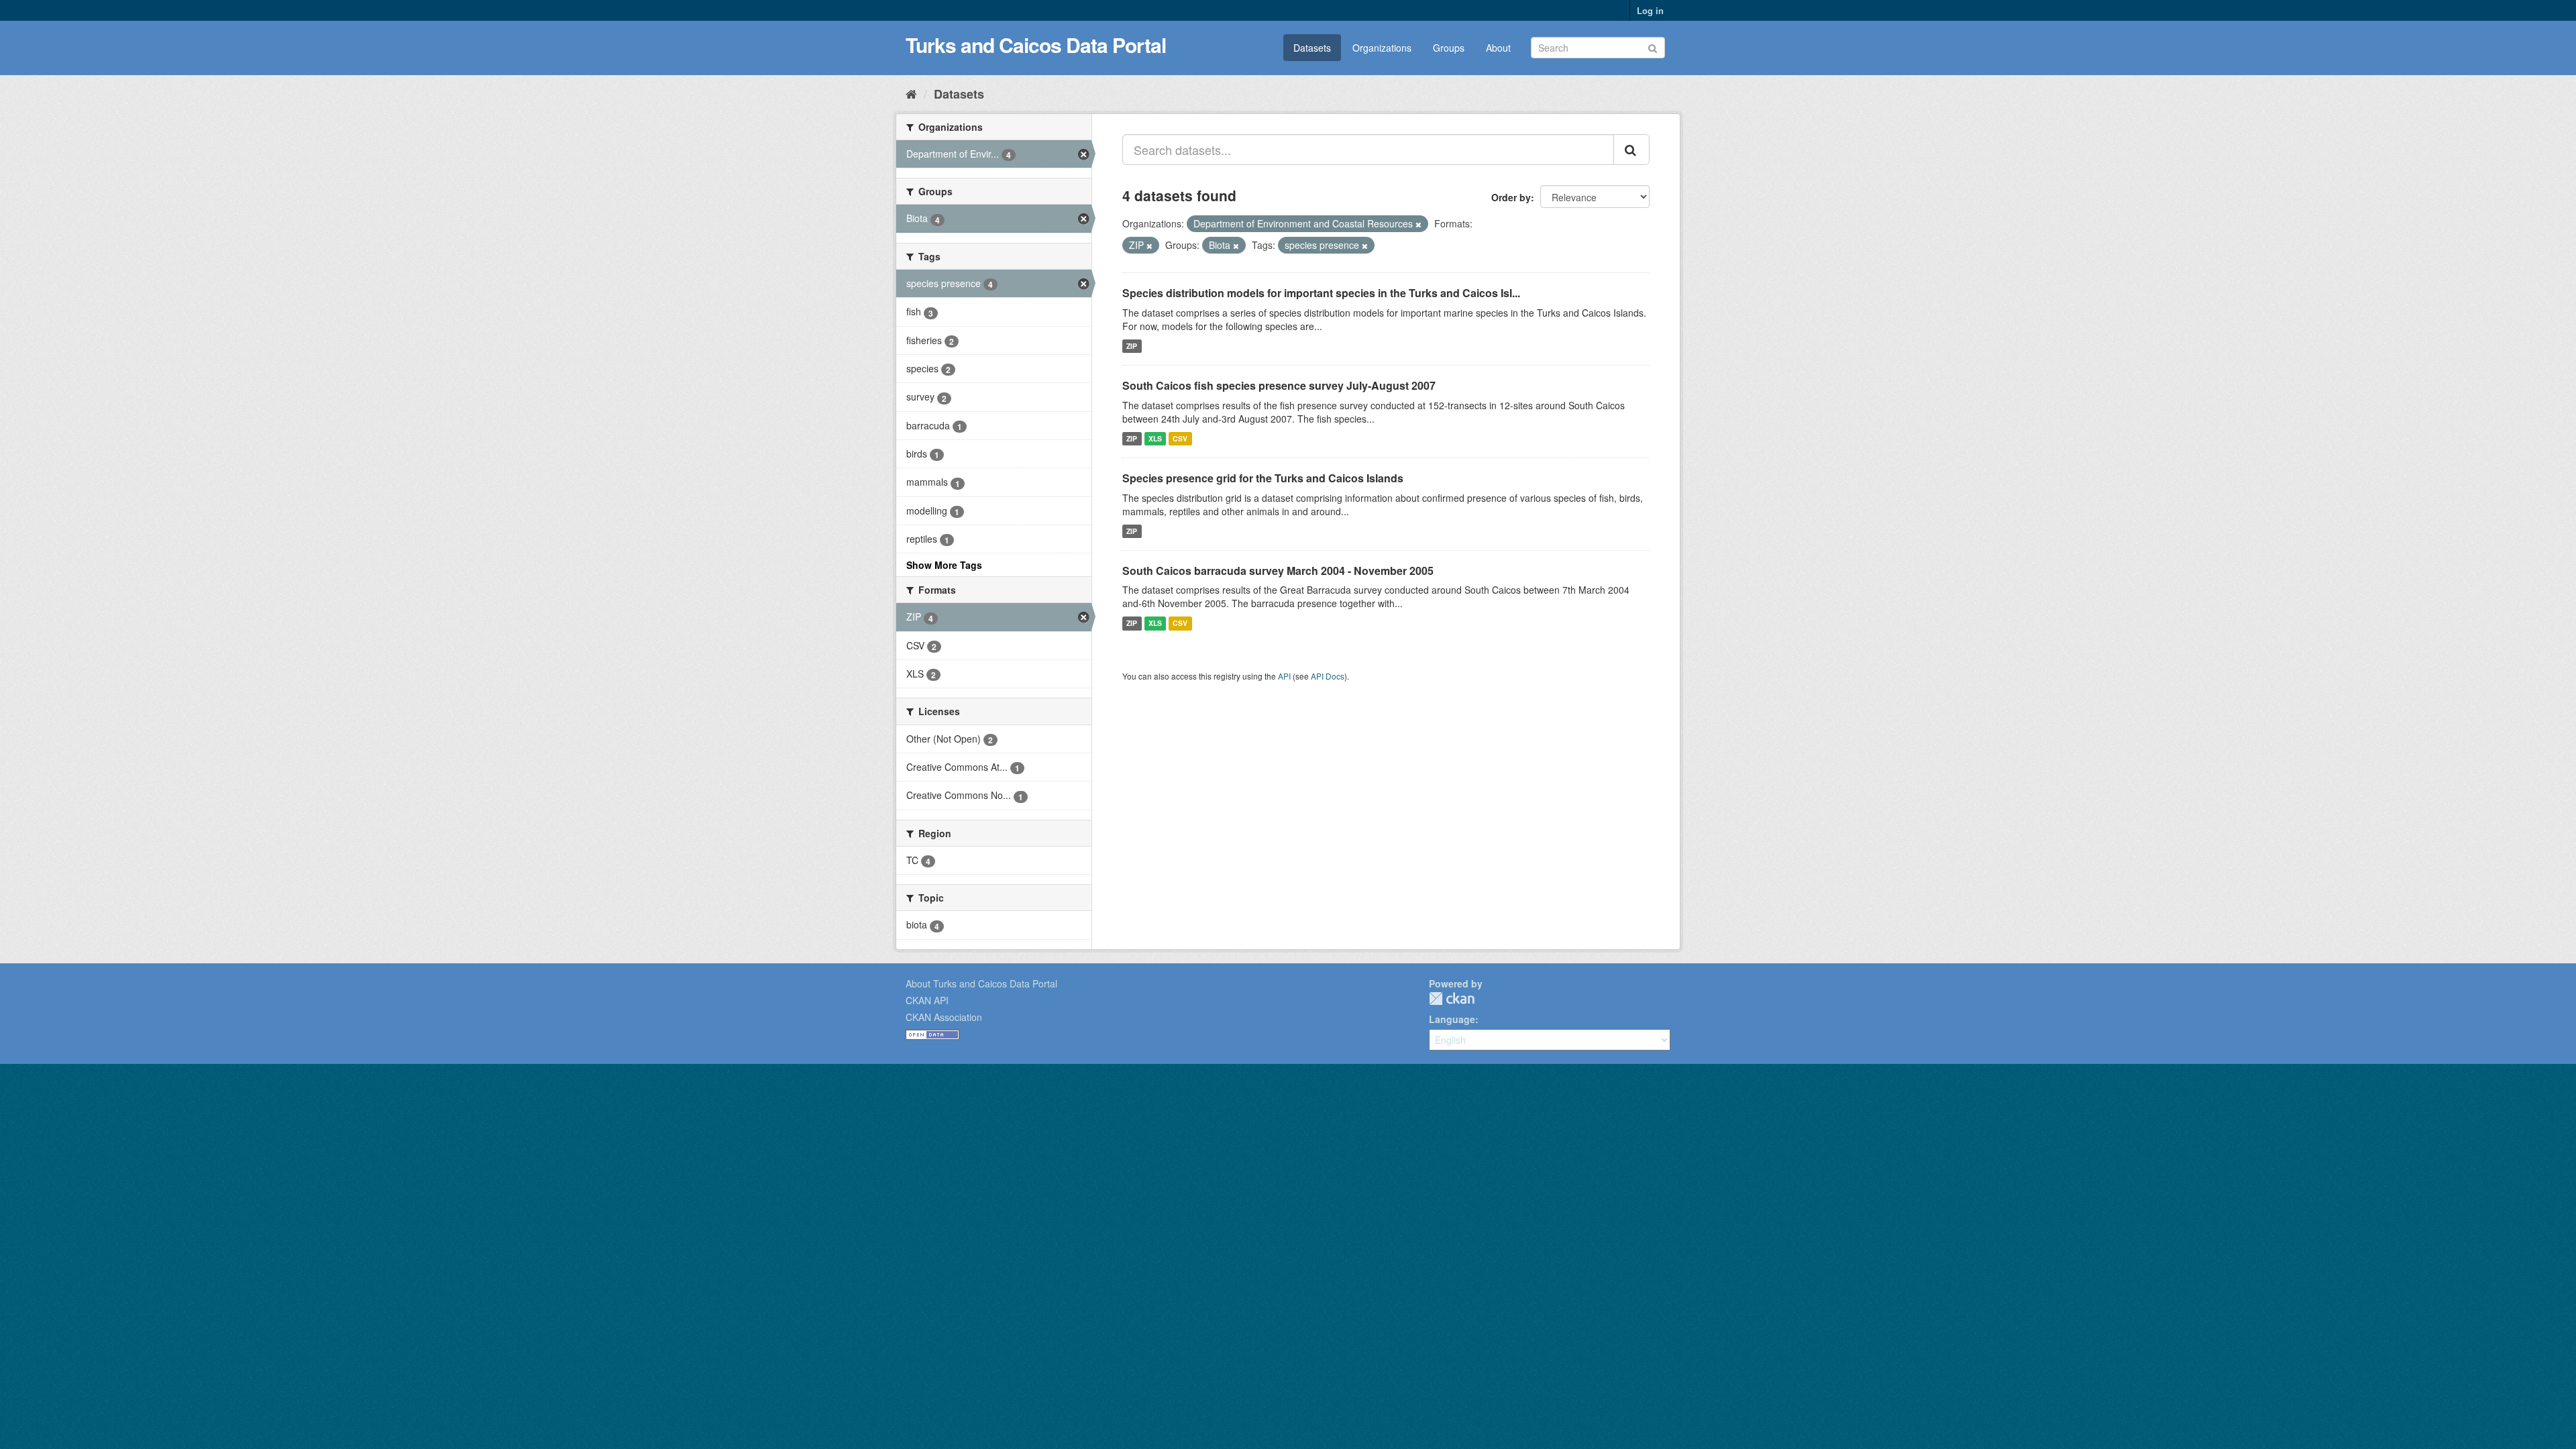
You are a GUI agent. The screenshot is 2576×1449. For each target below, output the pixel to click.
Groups (1449, 48)
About (1498, 48)
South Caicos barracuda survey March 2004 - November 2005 (1278, 571)
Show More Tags (944, 565)
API (1284, 676)
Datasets (1312, 48)
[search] (1631, 150)
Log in (1650, 10)
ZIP (1132, 346)
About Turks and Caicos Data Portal (981, 983)
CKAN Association (944, 1017)
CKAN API (927, 1000)
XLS (1155, 438)
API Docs (1328, 676)
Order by (1511, 197)
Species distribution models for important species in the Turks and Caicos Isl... (1321, 293)
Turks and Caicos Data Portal (1036, 45)
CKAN (1452, 999)
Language (1452, 1019)
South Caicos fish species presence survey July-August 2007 (1279, 385)
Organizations (1382, 48)
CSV (1180, 438)
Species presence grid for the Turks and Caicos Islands (1263, 478)
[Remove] (1418, 224)
